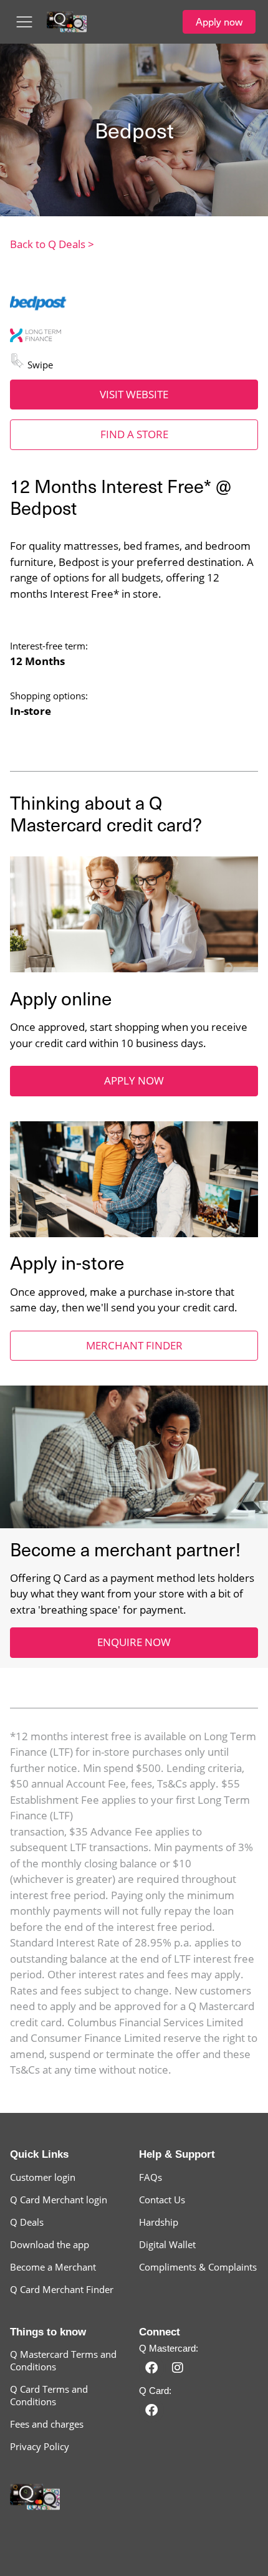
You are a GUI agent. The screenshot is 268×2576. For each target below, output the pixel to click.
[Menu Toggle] (24, 22)
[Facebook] (151, 2368)
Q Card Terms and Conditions (49, 2395)
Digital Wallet (167, 2244)
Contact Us (162, 2200)
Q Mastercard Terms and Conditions (63, 2360)
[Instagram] (178, 2368)
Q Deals (27, 2222)
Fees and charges (47, 2424)
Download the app (50, 2244)
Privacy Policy (40, 2446)
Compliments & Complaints (198, 2267)
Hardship (159, 2222)
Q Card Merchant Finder (62, 2289)
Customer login (43, 2177)
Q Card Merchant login (59, 2200)
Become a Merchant (53, 2267)
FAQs (151, 2177)
